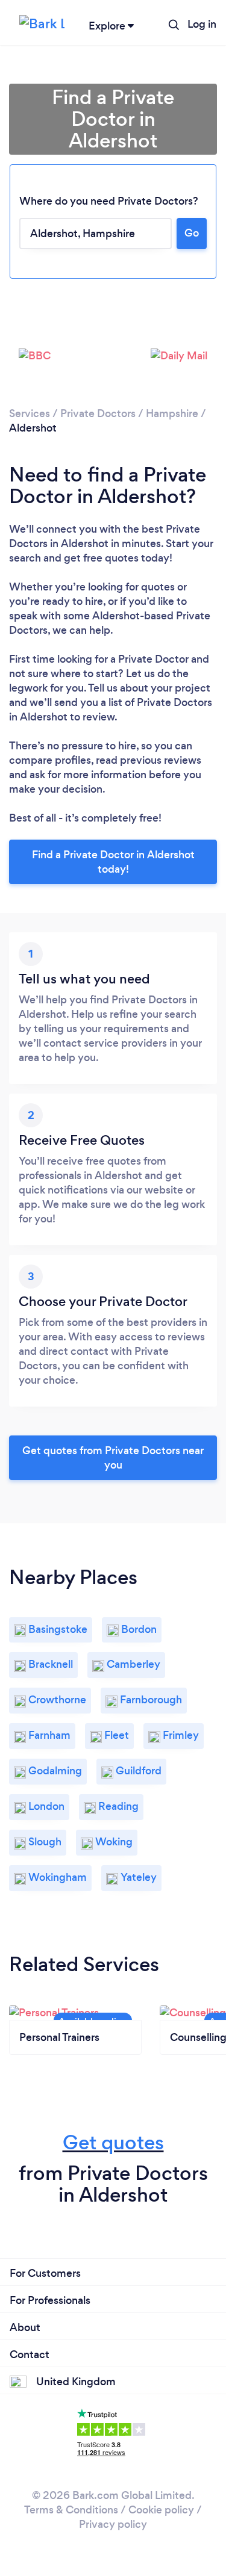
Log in (202, 24)
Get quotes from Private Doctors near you (113, 1458)
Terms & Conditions (71, 2510)
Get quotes (113, 2142)
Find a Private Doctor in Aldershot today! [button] (113, 862)
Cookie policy (161, 2510)
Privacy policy (113, 2524)
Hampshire (172, 413)
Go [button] (192, 233)
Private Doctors (98, 413)
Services (30, 413)
